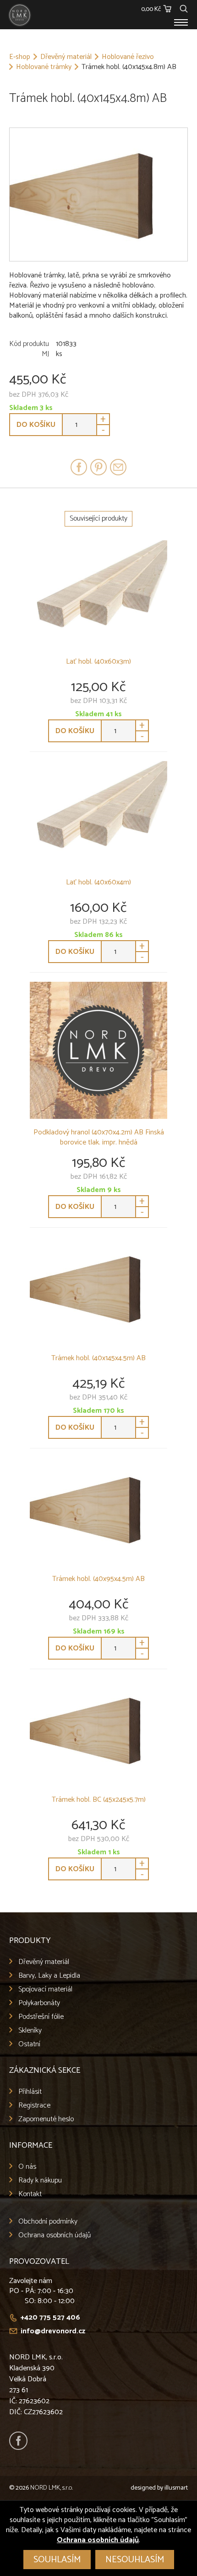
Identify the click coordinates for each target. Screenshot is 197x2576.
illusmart (176, 2488)
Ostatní (29, 2044)
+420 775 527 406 (50, 2318)
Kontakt (30, 2194)
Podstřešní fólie (41, 2017)
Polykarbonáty (39, 2003)
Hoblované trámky (44, 67)
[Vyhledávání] (184, 8)
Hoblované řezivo (128, 57)
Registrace (34, 2105)
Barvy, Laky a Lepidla (49, 1976)
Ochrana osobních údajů (55, 2235)
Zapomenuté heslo (46, 2119)
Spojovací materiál (45, 1989)
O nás (27, 2167)
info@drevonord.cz (53, 2331)
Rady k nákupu (40, 2180)
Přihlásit (30, 2092)
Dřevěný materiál (66, 57)
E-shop (20, 57)
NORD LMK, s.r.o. (52, 2488)
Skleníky (30, 2030)
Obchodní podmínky (48, 2222)
